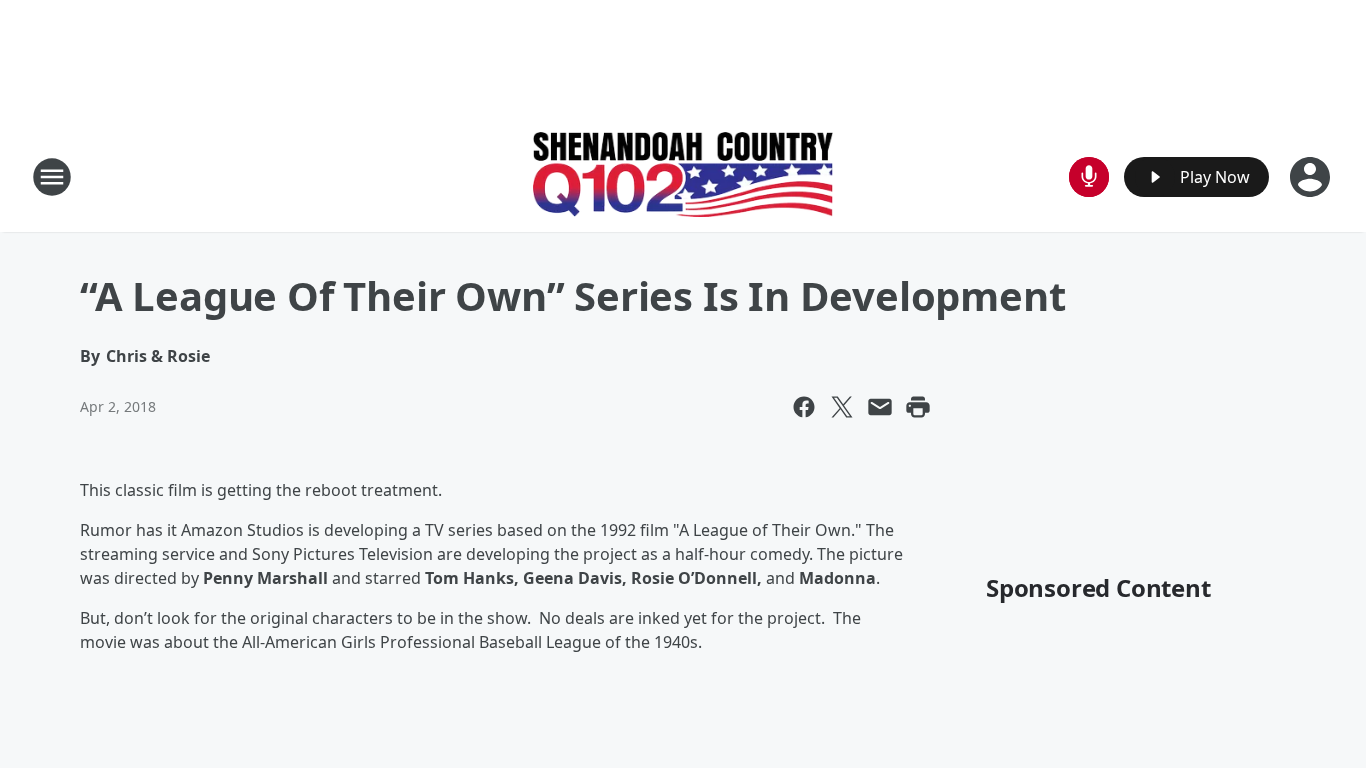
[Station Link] (683, 177)
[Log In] (1312, 177)
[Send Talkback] (1089, 177)
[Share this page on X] (842, 407)
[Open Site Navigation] (52, 177)
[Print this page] (918, 407)
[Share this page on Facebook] (804, 407)
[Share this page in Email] (880, 407)
